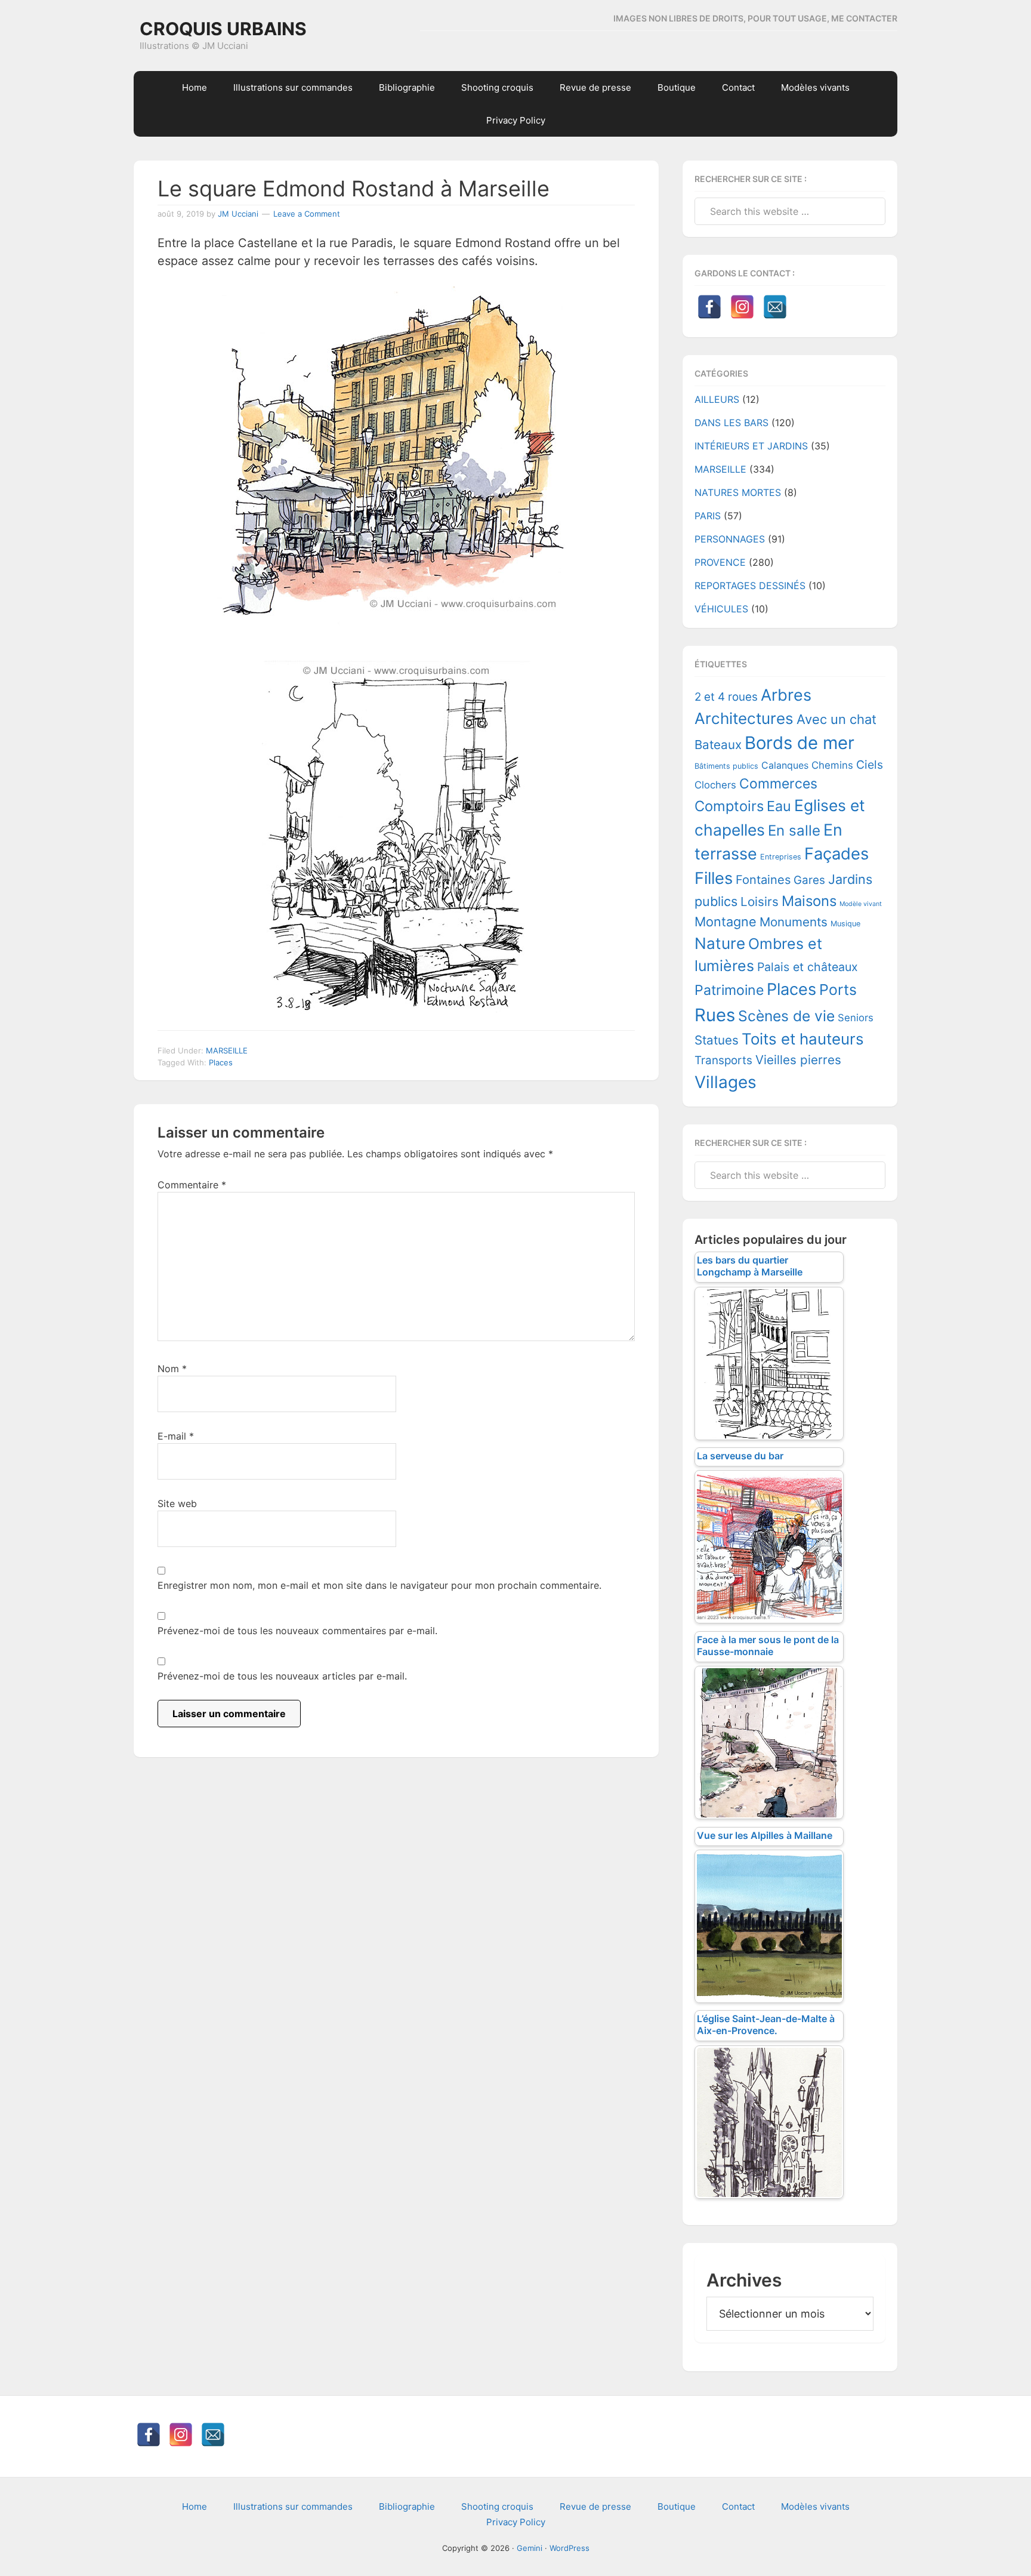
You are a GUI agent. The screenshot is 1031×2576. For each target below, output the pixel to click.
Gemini (530, 2548)
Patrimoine (729, 990)
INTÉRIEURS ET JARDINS (751, 446)
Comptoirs (729, 806)
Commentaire (192, 1185)
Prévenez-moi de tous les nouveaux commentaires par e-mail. (297, 1631)
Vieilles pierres (798, 1060)
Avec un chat (836, 719)
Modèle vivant (861, 904)
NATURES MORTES (738, 492)
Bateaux (718, 745)
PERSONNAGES (730, 539)
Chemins (832, 765)
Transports (723, 1060)
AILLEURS (717, 399)
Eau (779, 806)
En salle (794, 831)
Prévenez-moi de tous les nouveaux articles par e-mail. (282, 1676)
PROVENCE (720, 562)
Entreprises (781, 857)
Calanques (785, 765)
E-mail (176, 1436)
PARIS (708, 516)
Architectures (744, 718)
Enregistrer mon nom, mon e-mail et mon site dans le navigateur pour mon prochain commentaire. (379, 1585)
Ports (838, 990)
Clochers (715, 785)
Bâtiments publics (726, 766)
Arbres (786, 695)
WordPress (569, 2548)
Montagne (726, 922)
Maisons (809, 901)
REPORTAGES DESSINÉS (750, 586)
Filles (714, 878)
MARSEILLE (227, 1050)
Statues (717, 1040)
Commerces (778, 784)
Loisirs (760, 902)
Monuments (794, 922)
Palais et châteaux (808, 967)
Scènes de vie (786, 1016)
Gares (809, 880)
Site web (177, 1503)
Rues (715, 1015)
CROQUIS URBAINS (223, 29)
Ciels (870, 765)
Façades (836, 854)
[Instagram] (742, 307)
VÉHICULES (721, 609)
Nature (720, 943)
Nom (172, 1369)
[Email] (775, 307)
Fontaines (763, 880)
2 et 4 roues (726, 697)
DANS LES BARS (731, 423)
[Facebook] (709, 307)
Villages (726, 1082)
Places (221, 1062)
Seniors (856, 1018)
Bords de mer (800, 743)
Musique (845, 924)
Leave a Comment (307, 214)
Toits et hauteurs (803, 1039)
